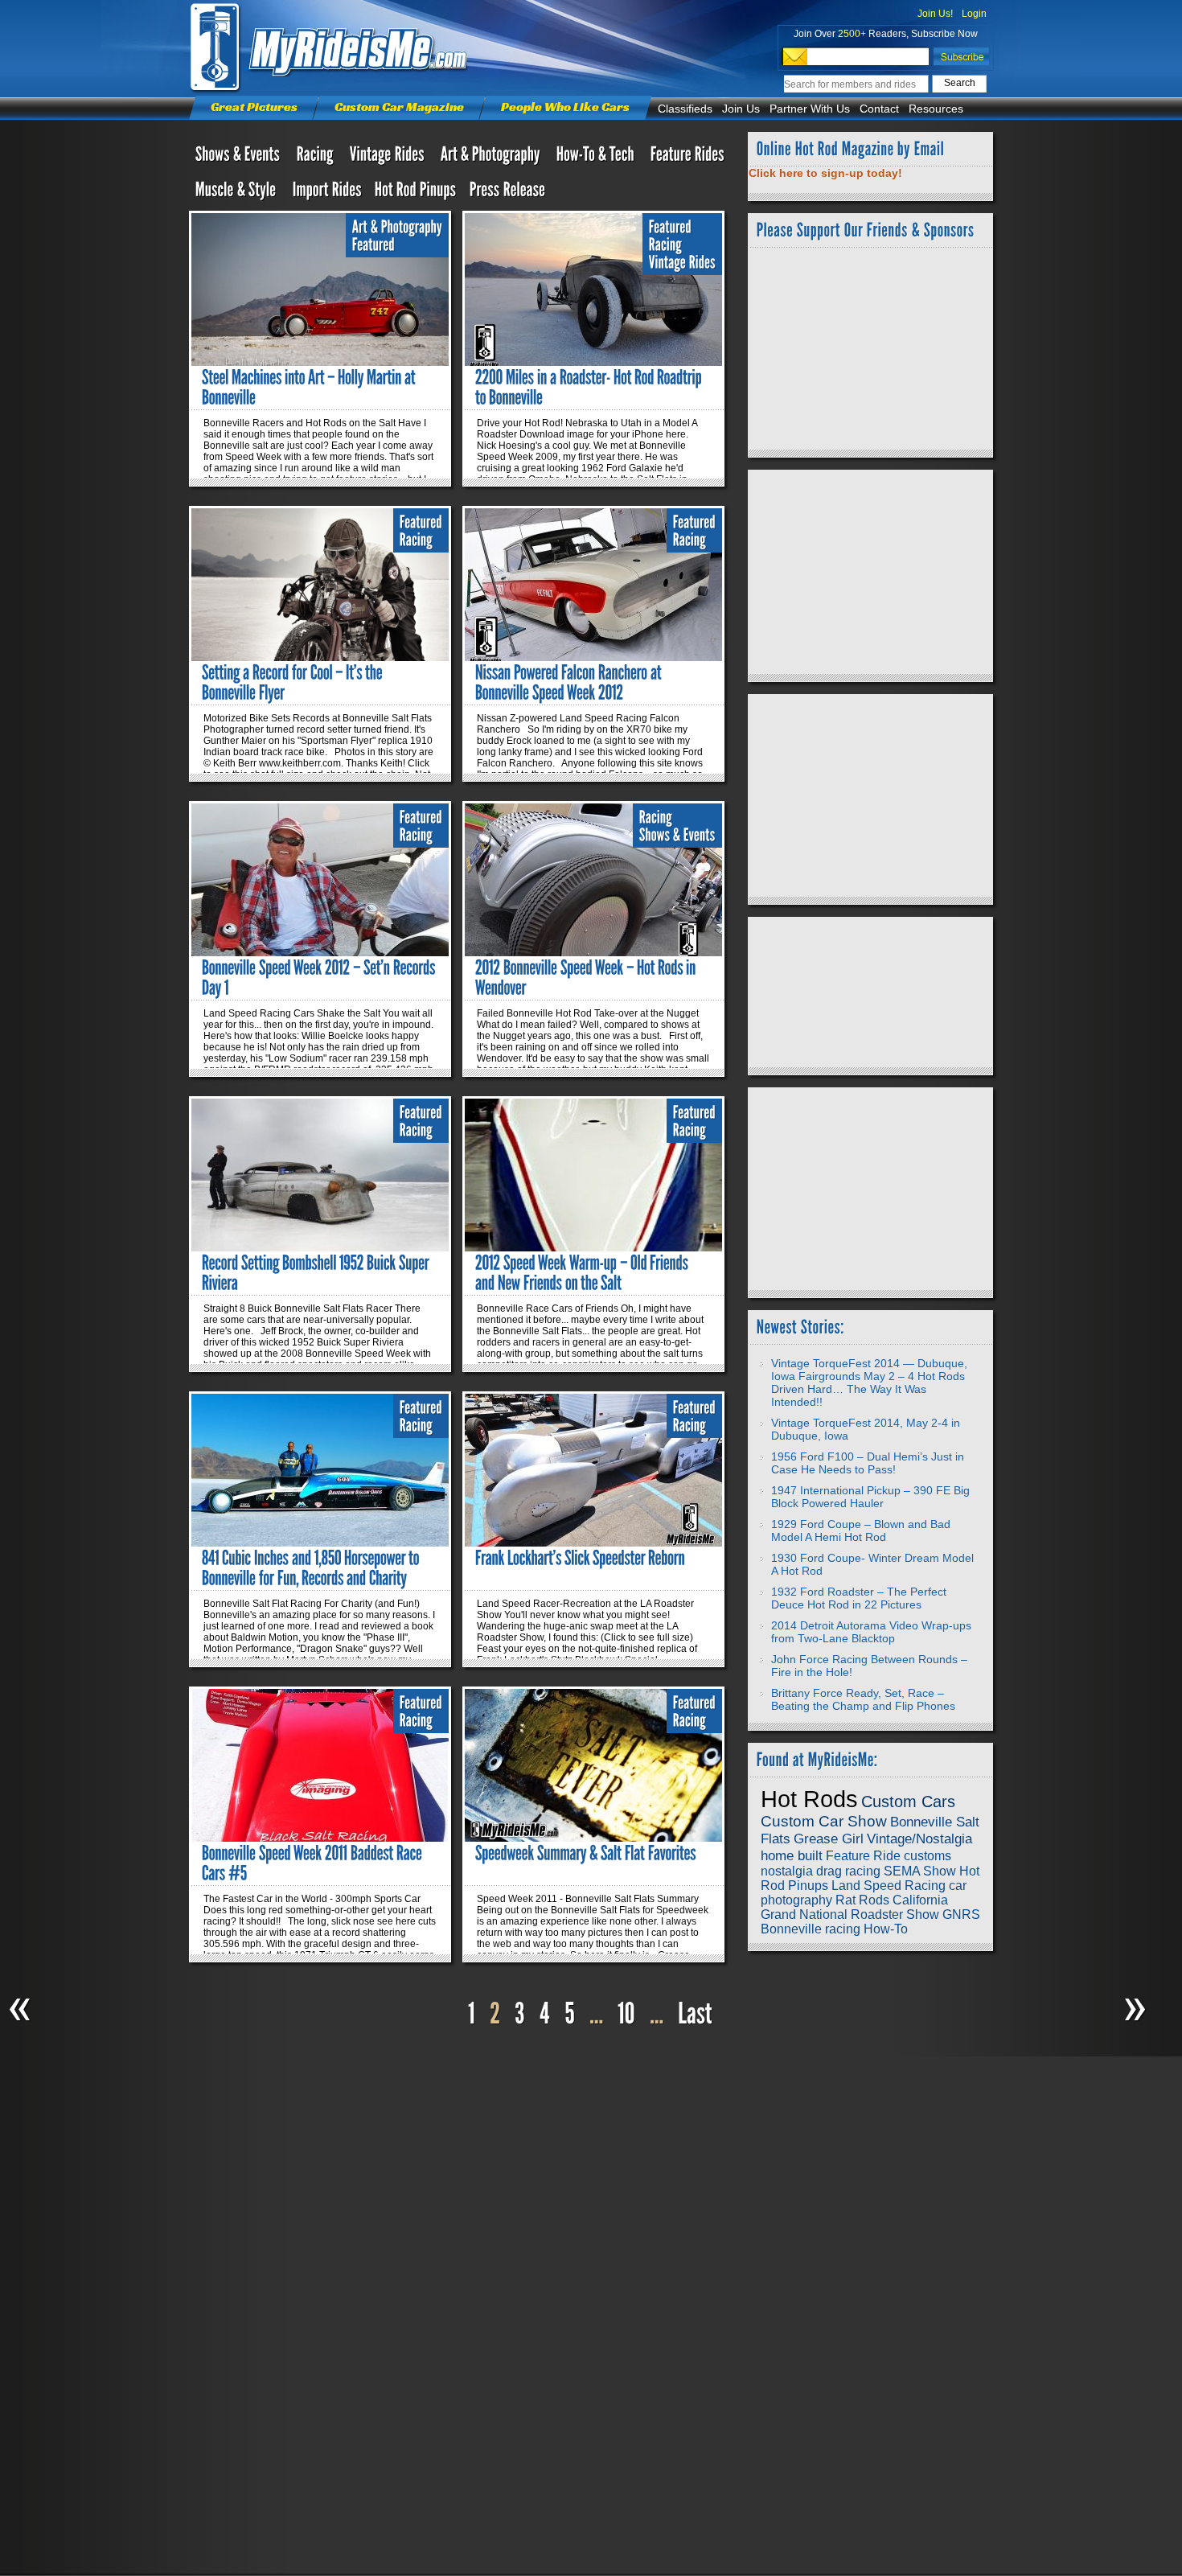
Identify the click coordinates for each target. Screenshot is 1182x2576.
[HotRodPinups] (416, 193)
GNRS (961, 1915)
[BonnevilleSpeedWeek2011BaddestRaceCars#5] (314, 1863)
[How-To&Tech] (597, 158)
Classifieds (685, 109)
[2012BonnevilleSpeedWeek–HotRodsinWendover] (587, 978)
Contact (879, 109)
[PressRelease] (508, 193)
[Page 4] (545, 2014)
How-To (886, 1929)
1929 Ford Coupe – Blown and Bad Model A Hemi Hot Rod (861, 1530)
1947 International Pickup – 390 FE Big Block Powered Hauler (870, 1497)
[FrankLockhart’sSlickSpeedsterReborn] (580, 1558)
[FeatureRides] (687, 158)
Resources (936, 109)
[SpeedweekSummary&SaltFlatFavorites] (586, 1853)
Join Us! (935, 14)
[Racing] (317, 158)
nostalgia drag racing (821, 1871)
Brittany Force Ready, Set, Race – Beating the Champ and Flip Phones (863, 1699)
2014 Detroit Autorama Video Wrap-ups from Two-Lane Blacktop (871, 1632)
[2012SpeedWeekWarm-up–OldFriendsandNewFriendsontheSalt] (583, 1273)
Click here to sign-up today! (825, 173)
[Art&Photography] (492, 158)
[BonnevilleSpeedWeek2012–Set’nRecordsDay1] (320, 978)
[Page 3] (520, 2014)
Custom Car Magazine (399, 107)
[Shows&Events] (240, 158)
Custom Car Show (824, 1821)
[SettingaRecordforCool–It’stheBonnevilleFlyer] (293, 682)
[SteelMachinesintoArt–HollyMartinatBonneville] (310, 387)
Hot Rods (809, 1799)
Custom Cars (908, 1802)
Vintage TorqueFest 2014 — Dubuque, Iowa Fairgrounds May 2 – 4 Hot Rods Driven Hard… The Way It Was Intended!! (869, 1382)
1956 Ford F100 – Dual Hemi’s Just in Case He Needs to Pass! (868, 1463)
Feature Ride (863, 1856)
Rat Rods (862, 1900)
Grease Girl (829, 1839)
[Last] (697, 2014)
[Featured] (373, 245)
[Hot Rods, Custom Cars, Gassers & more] (389, 158)
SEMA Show (920, 1871)
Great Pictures (254, 107)
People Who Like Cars (565, 107)
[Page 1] (472, 2014)
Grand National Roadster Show (850, 1915)
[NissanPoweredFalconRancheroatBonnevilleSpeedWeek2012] (570, 682)
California (920, 1900)
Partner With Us (810, 109)
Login (974, 14)
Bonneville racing (811, 1929)
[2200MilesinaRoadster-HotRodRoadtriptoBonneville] (590, 387)
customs (928, 1856)
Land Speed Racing (889, 1886)
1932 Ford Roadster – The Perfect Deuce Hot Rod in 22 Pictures (859, 1598)
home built (792, 1855)
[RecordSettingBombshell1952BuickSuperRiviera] (317, 1273)
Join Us (741, 109)
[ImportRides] (327, 193)
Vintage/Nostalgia (919, 1839)
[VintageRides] (682, 263)
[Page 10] (626, 2014)
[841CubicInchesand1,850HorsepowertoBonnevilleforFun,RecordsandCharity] (312, 1568)
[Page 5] (570, 2014)
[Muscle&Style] (238, 193)
